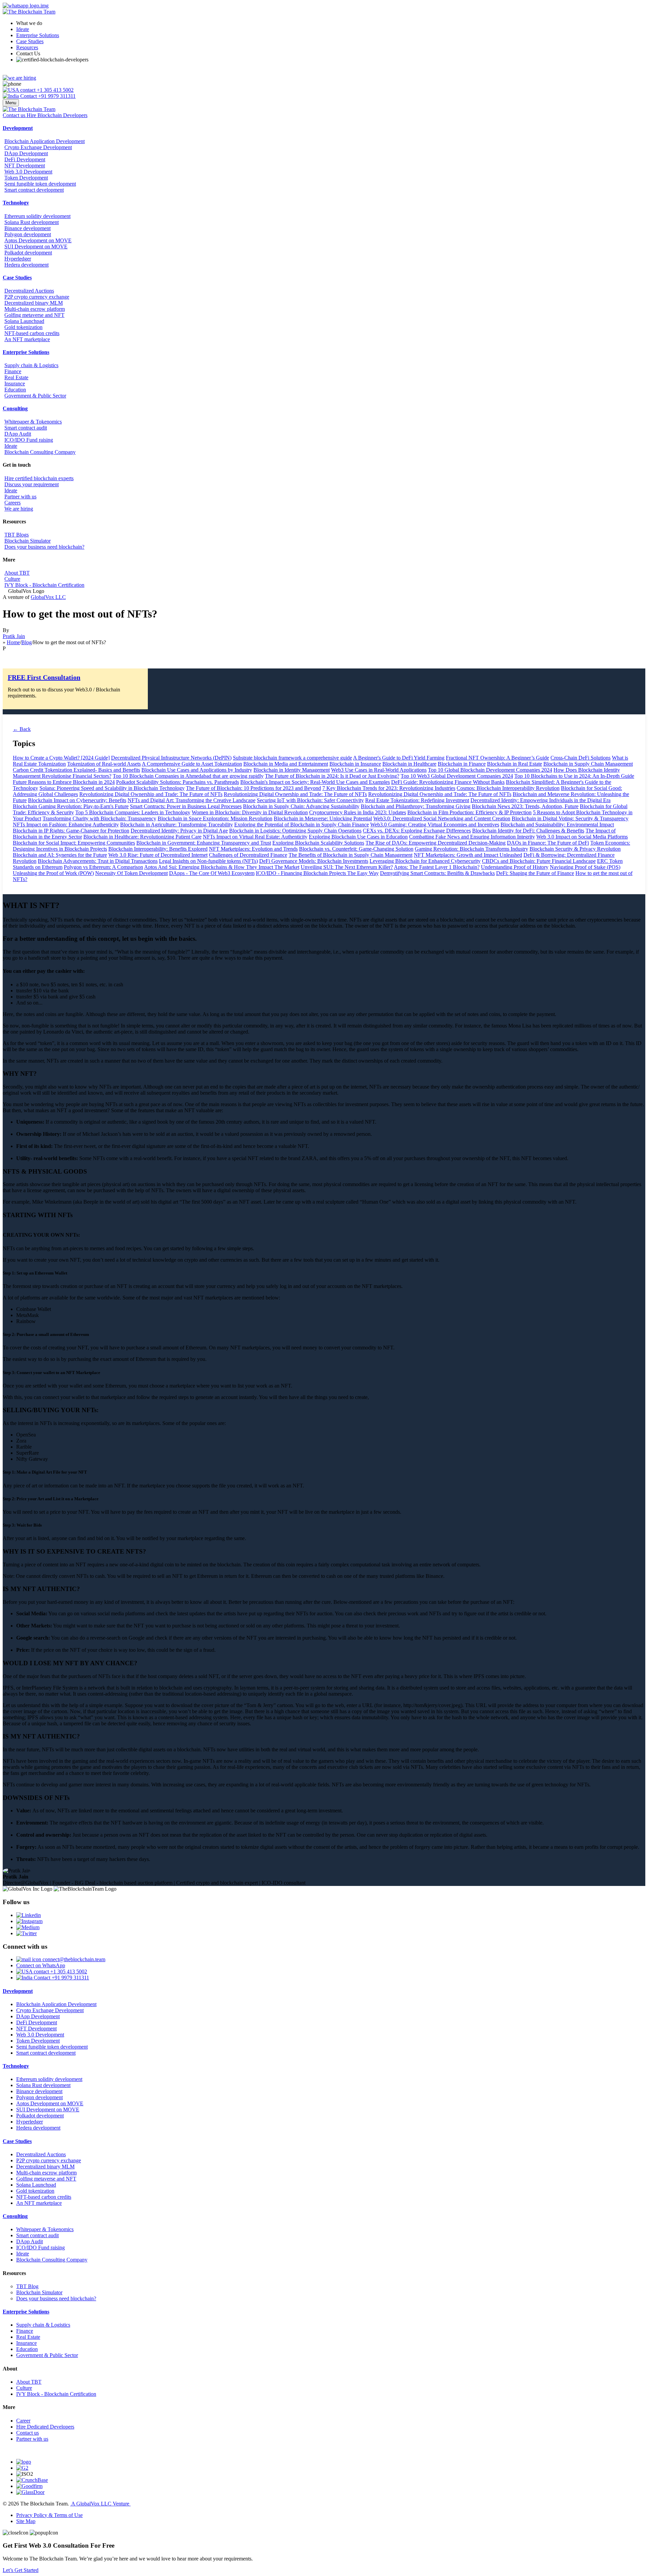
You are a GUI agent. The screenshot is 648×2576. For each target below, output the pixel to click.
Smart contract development (34, 190)
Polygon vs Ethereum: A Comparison (103, 867)
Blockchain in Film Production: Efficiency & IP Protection (469, 812)
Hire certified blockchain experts (39, 478)
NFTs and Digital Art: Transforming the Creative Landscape (192, 800)
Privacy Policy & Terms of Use (49, 2515)
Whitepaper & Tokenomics (33, 422)
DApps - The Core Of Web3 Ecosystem (212, 873)
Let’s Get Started (21, 2570)
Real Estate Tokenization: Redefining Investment (417, 800)
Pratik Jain (14, 636)
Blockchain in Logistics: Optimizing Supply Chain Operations (295, 831)
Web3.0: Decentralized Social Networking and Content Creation (442, 818)
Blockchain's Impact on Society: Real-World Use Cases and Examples (315, 782)
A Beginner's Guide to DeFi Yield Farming (399, 758)
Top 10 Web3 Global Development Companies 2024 (457, 776)
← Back (22, 729)
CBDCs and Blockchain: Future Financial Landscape (539, 861)
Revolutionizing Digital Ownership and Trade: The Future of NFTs (151, 794)
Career (23, 2421)
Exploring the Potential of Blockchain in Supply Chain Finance (302, 825)
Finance (13, 371)
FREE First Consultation (44, 677)
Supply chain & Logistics (31, 365)
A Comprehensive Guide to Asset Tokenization (192, 764)
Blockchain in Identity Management (292, 770)
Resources (27, 47)
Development (18, 128)
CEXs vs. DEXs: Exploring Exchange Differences (417, 831)
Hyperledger (18, 259)
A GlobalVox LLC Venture (100, 2504)
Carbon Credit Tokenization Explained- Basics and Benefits (76, 770)
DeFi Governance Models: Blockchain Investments (314, 861)
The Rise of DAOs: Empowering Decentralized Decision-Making (436, 843)
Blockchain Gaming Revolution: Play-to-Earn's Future (71, 806)
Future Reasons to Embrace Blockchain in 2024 (64, 782)
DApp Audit (18, 434)
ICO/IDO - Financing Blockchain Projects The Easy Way (317, 873)
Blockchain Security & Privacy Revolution (575, 849)
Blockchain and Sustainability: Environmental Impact (557, 825)
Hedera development (26, 265)
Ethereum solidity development (37, 216)
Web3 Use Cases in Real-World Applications (379, 770)
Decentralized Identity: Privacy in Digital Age (179, 831)
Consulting (15, 408)
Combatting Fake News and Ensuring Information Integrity (472, 837)
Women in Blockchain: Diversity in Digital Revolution (250, 812)
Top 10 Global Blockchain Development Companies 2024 (490, 770)
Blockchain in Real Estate (515, 764)
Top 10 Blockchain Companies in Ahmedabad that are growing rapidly (188, 776)
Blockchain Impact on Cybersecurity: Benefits (77, 800)
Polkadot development (28, 253)
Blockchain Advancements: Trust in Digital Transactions (98, 861)
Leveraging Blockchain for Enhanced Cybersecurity (425, 861)
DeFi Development (25, 159)
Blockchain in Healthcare (409, 764)
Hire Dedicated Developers (45, 2427)
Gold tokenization (23, 327)
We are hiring (19, 509)
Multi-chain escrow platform (35, 309)
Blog (26, 642)
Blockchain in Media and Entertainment (286, 764)
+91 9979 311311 (56, 96)
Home (13, 642)
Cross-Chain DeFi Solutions (580, 758)
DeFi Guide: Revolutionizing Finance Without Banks (448, 782)
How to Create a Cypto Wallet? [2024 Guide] (61, 758)
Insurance (15, 383)
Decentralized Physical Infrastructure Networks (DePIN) (171, 758)
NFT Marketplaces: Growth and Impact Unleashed (468, 855)
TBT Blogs (17, 535)
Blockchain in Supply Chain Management (588, 764)
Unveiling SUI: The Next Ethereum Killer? (347, 867)
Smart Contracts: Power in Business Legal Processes (186, 806)
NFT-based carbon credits (32, 333)
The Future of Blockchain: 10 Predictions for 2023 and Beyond (253, 788)
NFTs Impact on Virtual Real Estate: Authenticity (255, 837)
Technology (16, 203)
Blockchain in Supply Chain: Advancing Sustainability (301, 806)
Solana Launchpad (24, 321)
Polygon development (28, 234)
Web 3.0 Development (28, 172)
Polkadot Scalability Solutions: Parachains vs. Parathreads (178, 782)
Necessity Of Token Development (131, 873)
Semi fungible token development (40, 184)
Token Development (26, 178)
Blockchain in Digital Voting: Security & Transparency (570, 818)
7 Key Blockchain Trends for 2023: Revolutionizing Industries (389, 788)
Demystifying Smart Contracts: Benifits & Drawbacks (437, 873)
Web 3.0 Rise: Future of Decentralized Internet (158, 855)
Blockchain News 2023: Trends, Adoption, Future (525, 806)
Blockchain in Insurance (355, 764)
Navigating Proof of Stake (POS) (585, 867)
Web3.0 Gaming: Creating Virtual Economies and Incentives (435, 825)
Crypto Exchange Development (38, 147)
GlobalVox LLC (48, 597)
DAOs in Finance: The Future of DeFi (548, 843)
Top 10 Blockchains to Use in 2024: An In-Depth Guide (574, 776)
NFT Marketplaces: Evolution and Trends (253, 849)
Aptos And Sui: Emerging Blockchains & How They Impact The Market (222, 867)
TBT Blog (27, 2286)
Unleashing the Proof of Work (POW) (53, 873)
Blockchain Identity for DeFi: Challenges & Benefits (528, 831)
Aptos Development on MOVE (38, 240)
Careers (12, 503)
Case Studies (30, 41)
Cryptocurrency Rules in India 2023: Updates (358, 812)
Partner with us (20, 497)
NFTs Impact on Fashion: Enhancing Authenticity (66, 825)
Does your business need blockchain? (44, 547)
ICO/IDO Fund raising (29, 440)
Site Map (26, 2521)
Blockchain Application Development (45, 141)
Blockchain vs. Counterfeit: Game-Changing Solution (356, 849)
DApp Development (26, 153)
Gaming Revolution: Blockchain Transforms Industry (471, 849)
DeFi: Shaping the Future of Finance (535, 873)
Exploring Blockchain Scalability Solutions (318, 843)
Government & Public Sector (35, 396)
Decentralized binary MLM (34, 303)
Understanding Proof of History (515, 867)
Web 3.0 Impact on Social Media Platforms (582, 837)
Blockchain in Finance (462, 764)
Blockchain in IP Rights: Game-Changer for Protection (71, 831)
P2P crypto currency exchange (37, 297)
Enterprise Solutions (38, 35)
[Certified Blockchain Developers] (52, 60)
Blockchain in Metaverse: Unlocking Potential (323, 818)
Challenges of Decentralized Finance (248, 855)
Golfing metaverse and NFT (34, 315)
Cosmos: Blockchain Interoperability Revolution (508, 788)
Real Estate (16, 377)
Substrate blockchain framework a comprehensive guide (292, 758)
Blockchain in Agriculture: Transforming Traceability (177, 825)
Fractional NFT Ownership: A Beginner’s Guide (497, 758)
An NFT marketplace (27, 339)
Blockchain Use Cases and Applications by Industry (197, 770)
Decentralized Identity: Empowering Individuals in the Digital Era (541, 800)
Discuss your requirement (32, 484)
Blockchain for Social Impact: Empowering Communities (74, 843)
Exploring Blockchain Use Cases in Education (358, 837)
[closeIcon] (16, 2533)
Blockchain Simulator (28, 541)
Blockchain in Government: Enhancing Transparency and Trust (204, 843)
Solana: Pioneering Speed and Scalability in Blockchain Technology (112, 788)
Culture (12, 579)
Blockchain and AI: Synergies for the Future (60, 855)
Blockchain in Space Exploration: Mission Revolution (215, 818)
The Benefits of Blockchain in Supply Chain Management (350, 855)
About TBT (17, 573)
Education (15, 390)
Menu (11, 103)
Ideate (23, 29)
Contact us (28, 2433)
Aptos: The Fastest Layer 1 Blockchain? (437, 867)
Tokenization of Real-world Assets (104, 764)
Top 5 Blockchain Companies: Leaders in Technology (133, 812)
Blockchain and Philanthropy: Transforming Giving (416, 806)
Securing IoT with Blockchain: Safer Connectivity (310, 800)
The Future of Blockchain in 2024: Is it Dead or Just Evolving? (332, 776)
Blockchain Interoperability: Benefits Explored (158, 849)
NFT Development (25, 166)
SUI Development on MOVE (36, 246)
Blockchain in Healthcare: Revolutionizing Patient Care (142, 837)
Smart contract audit (26, 428)
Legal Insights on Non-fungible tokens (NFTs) (208, 861)
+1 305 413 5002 (55, 90)
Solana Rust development (32, 222)
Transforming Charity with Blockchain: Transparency (99, 818)
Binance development (28, 228)
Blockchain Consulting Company (40, 452)
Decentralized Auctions (29, 291)
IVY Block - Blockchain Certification (44, 585)
